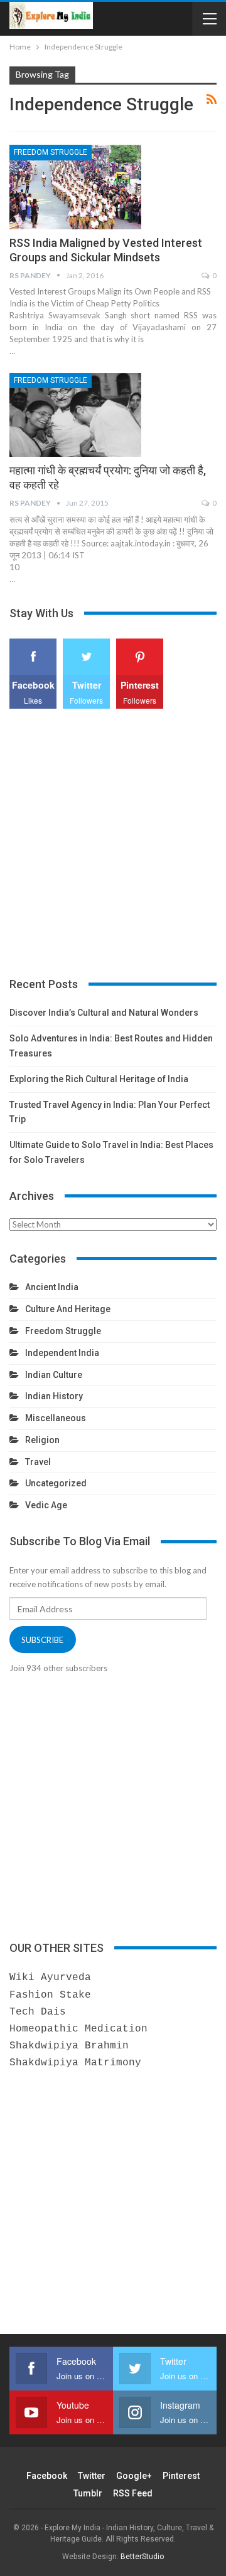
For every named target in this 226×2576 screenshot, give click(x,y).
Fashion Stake (50, 1995)
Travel (38, 1462)
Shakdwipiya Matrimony (75, 2063)
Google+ (134, 2476)
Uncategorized (56, 1483)
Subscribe (42, 1640)
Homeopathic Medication (78, 2029)
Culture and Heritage (68, 1309)
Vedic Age (46, 1505)
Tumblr (88, 2493)
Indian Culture (54, 1375)
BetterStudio (142, 2557)
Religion (42, 1440)
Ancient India (52, 1287)
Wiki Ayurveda (50, 1978)
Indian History (54, 1396)
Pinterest (181, 2476)
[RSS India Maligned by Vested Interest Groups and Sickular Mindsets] (75, 187)
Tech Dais (38, 2012)
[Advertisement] (113, 843)
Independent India (62, 1353)
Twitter (92, 2476)
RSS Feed (133, 2493)
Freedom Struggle (51, 152)
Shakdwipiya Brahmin (69, 2046)
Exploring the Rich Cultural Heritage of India (99, 1079)
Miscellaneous (56, 1418)
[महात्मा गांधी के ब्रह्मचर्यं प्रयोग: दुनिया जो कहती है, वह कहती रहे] (75, 415)
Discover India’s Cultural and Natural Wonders (104, 1013)
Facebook (47, 2476)
